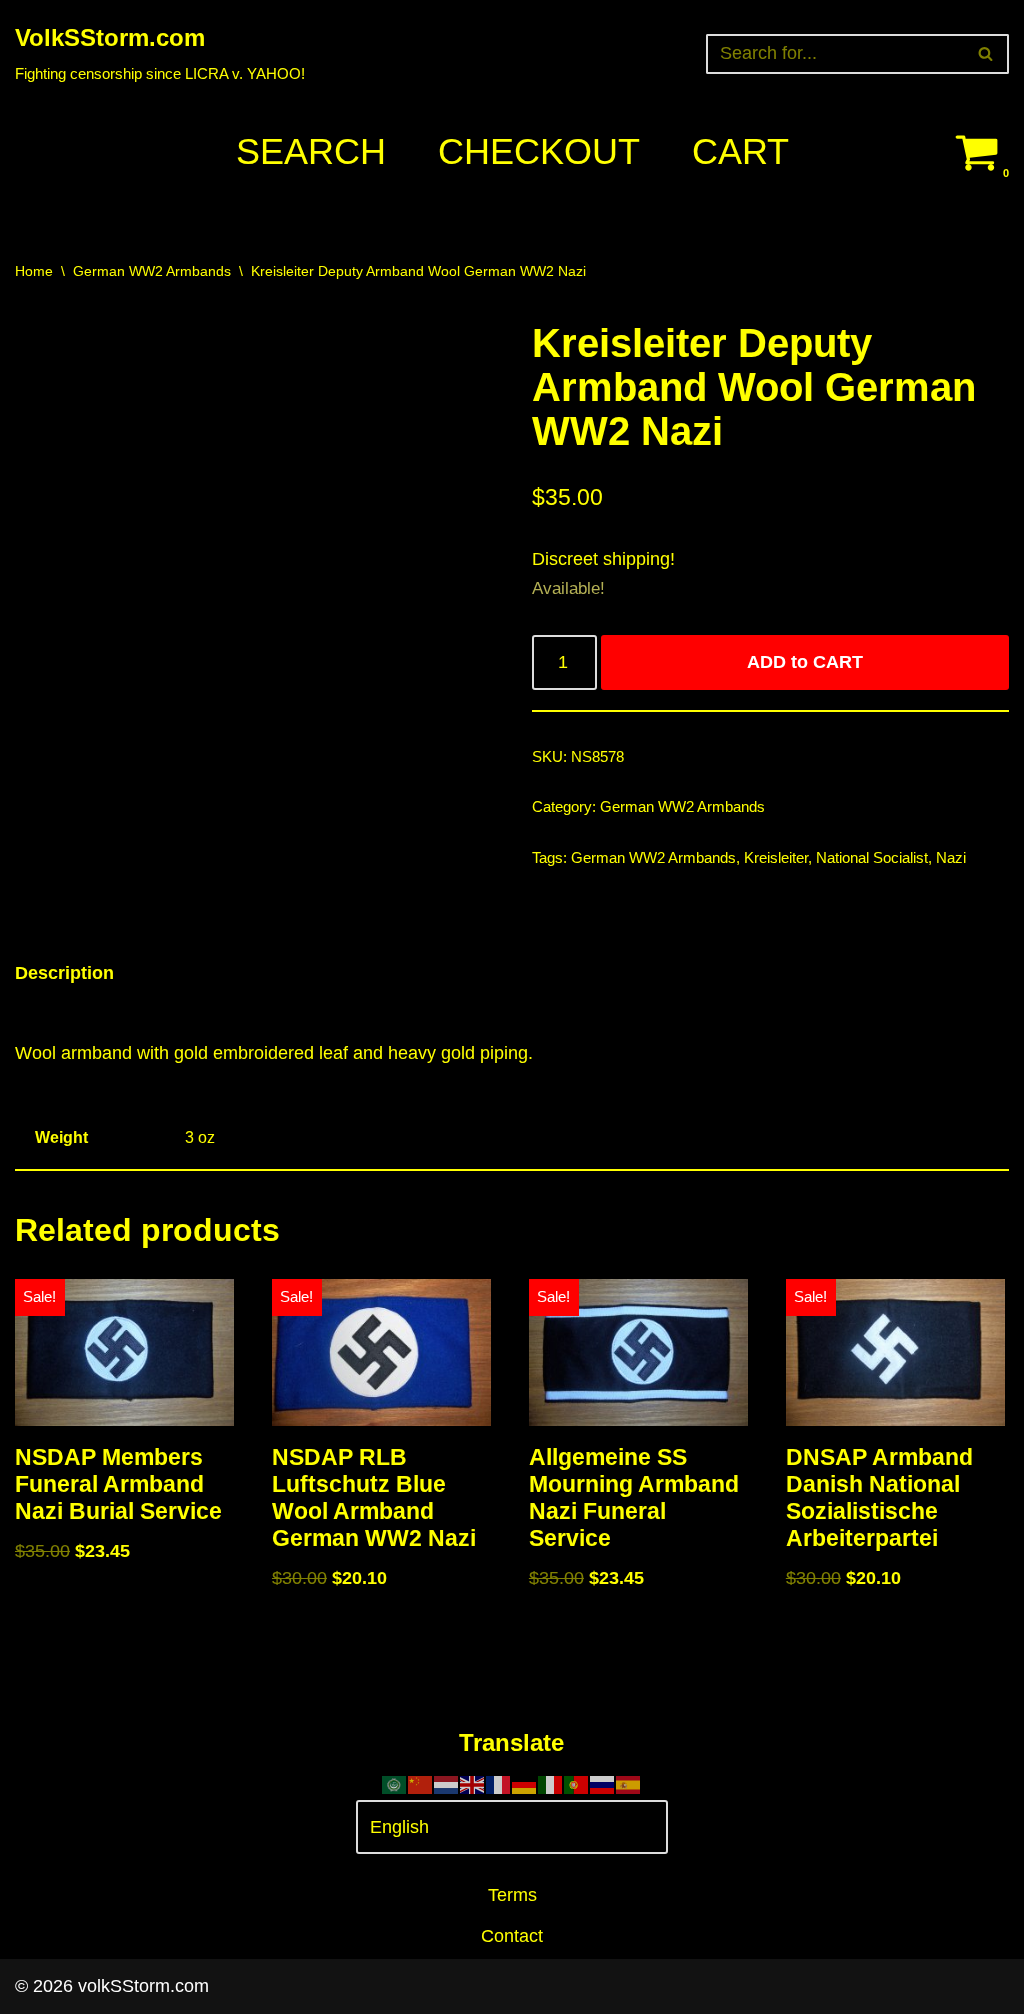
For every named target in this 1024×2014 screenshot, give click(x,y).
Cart (740, 151)
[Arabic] (395, 1784)
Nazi (951, 858)
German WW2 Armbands (152, 271)
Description (64, 973)
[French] (499, 1784)
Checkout (539, 151)
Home (34, 271)
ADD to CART (805, 662)
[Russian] (603, 1784)
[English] (473, 1784)
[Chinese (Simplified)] (421, 1784)
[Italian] (551, 1784)
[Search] (986, 54)
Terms (512, 1895)
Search (311, 151)
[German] (525, 1784)
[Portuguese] (577, 1784)
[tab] (64, 973)
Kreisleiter (776, 858)
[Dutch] (447, 1784)
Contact (512, 1936)
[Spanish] (629, 1784)
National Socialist (872, 858)
